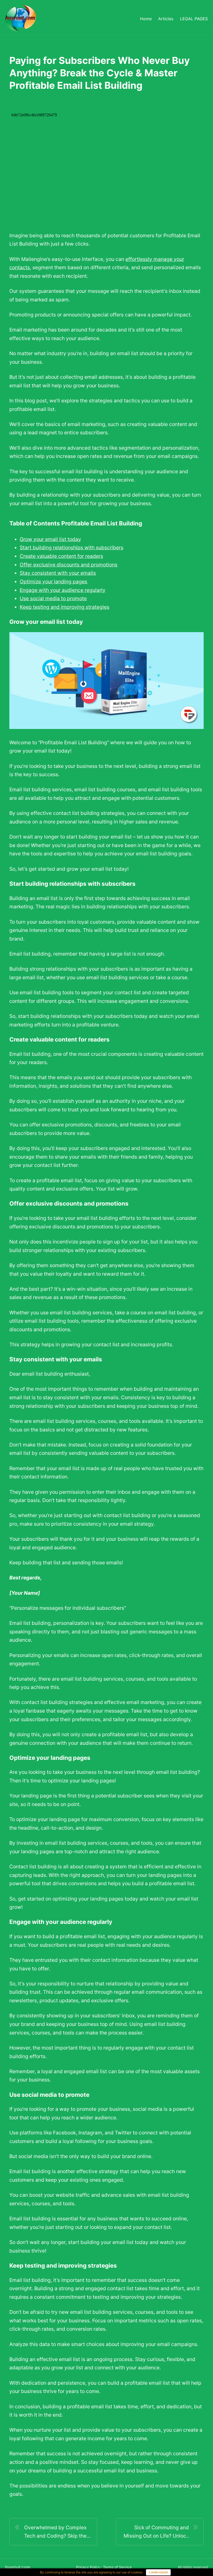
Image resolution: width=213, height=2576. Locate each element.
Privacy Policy (88, 2567)
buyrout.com (18, 2567)
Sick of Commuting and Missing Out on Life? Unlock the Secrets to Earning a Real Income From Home (155, 2532)
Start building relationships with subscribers (72, 547)
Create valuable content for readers (61, 556)
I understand (158, 2572)
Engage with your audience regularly (63, 590)
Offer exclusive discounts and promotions (69, 565)
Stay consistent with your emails (58, 573)
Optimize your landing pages (54, 582)
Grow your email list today (50, 539)
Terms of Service (117, 2567)
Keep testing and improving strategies (65, 607)
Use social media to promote (53, 598)
